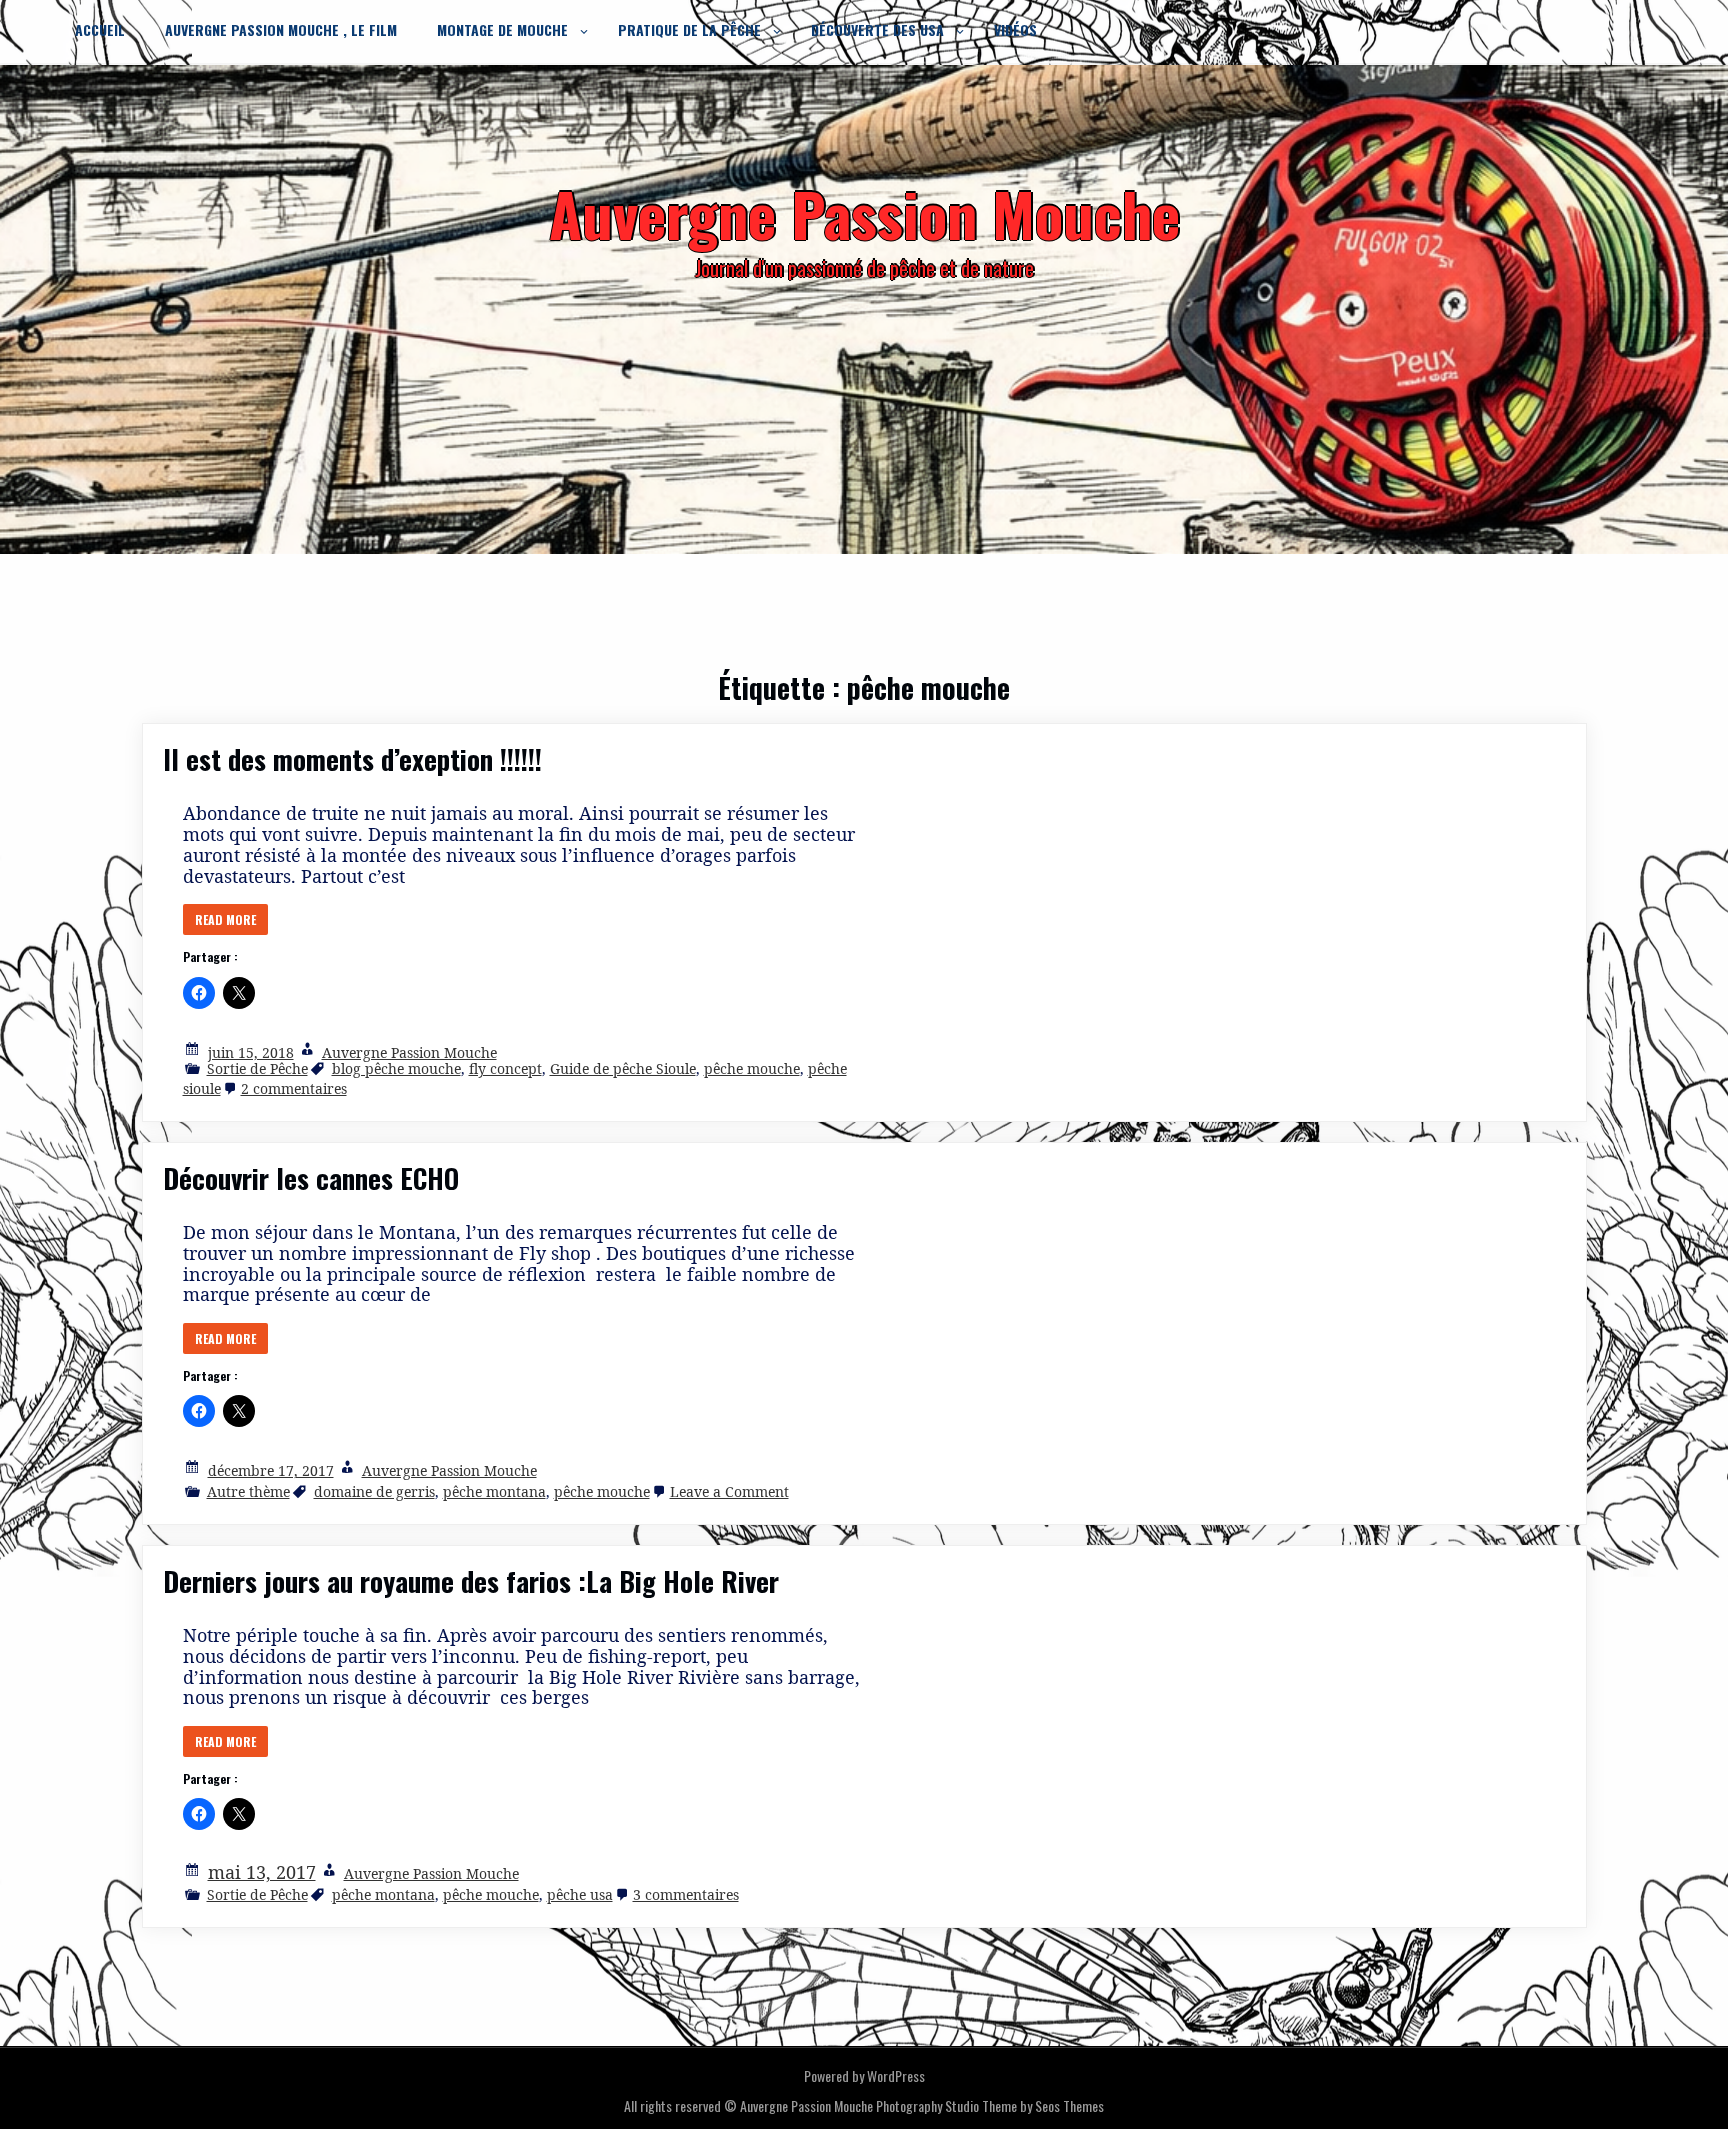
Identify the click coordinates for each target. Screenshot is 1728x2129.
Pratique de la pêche (689, 29)
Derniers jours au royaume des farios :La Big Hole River (471, 1581)
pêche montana (494, 1491)
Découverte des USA (877, 29)
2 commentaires (294, 1088)
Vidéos (1015, 29)
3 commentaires (686, 1894)
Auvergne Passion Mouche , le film (281, 29)
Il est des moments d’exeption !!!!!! (352, 759)
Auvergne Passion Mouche (409, 1052)
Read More (225, 919)
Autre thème (248, 1491)
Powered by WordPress (864, 2075)
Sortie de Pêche (257, 1068)
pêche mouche (752, 1068)
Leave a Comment (729, 1491)
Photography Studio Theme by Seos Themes (990, 2105)
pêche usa (580, 1894)
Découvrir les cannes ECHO (311, 1178)
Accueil (100, 29)
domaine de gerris (374, 1491)
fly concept (505, 1068)
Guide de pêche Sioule (623, 1068)
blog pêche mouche (396, 1068)
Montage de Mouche (502, 29)
